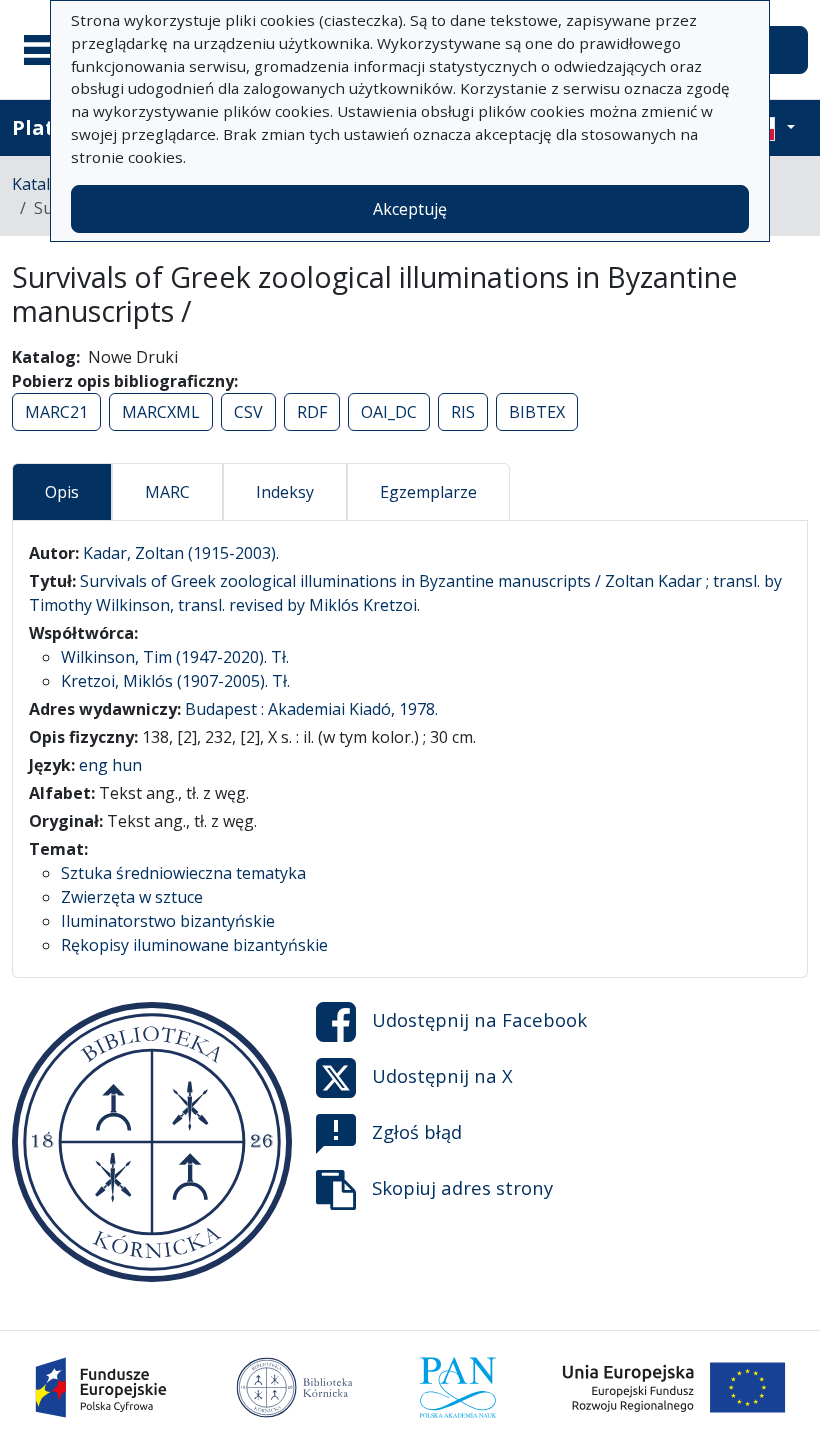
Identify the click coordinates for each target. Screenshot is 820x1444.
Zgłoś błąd (417, 1130)
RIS (463, 412)
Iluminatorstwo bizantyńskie (168, 921)
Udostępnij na (479, 1018)
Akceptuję (410, 209)
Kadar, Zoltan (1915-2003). (181, 553)
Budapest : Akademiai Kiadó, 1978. (311, 709)
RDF (312, 412)
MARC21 (56, 412)
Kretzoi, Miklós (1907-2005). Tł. (175, 681)
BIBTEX (537, 412)
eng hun (110, 765)
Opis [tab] (62, 492)
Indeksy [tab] (285, 492)
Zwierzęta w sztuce (132, 897)
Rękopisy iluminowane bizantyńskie (194, 945)
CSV (248, 412)
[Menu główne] (49, 50)
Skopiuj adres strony (462, 1186)
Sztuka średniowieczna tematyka (183, 873)
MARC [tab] (167, 492)
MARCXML (161, 412)
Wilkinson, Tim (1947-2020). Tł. (175, 657)
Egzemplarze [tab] (428, 492)
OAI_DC (389, 412)
